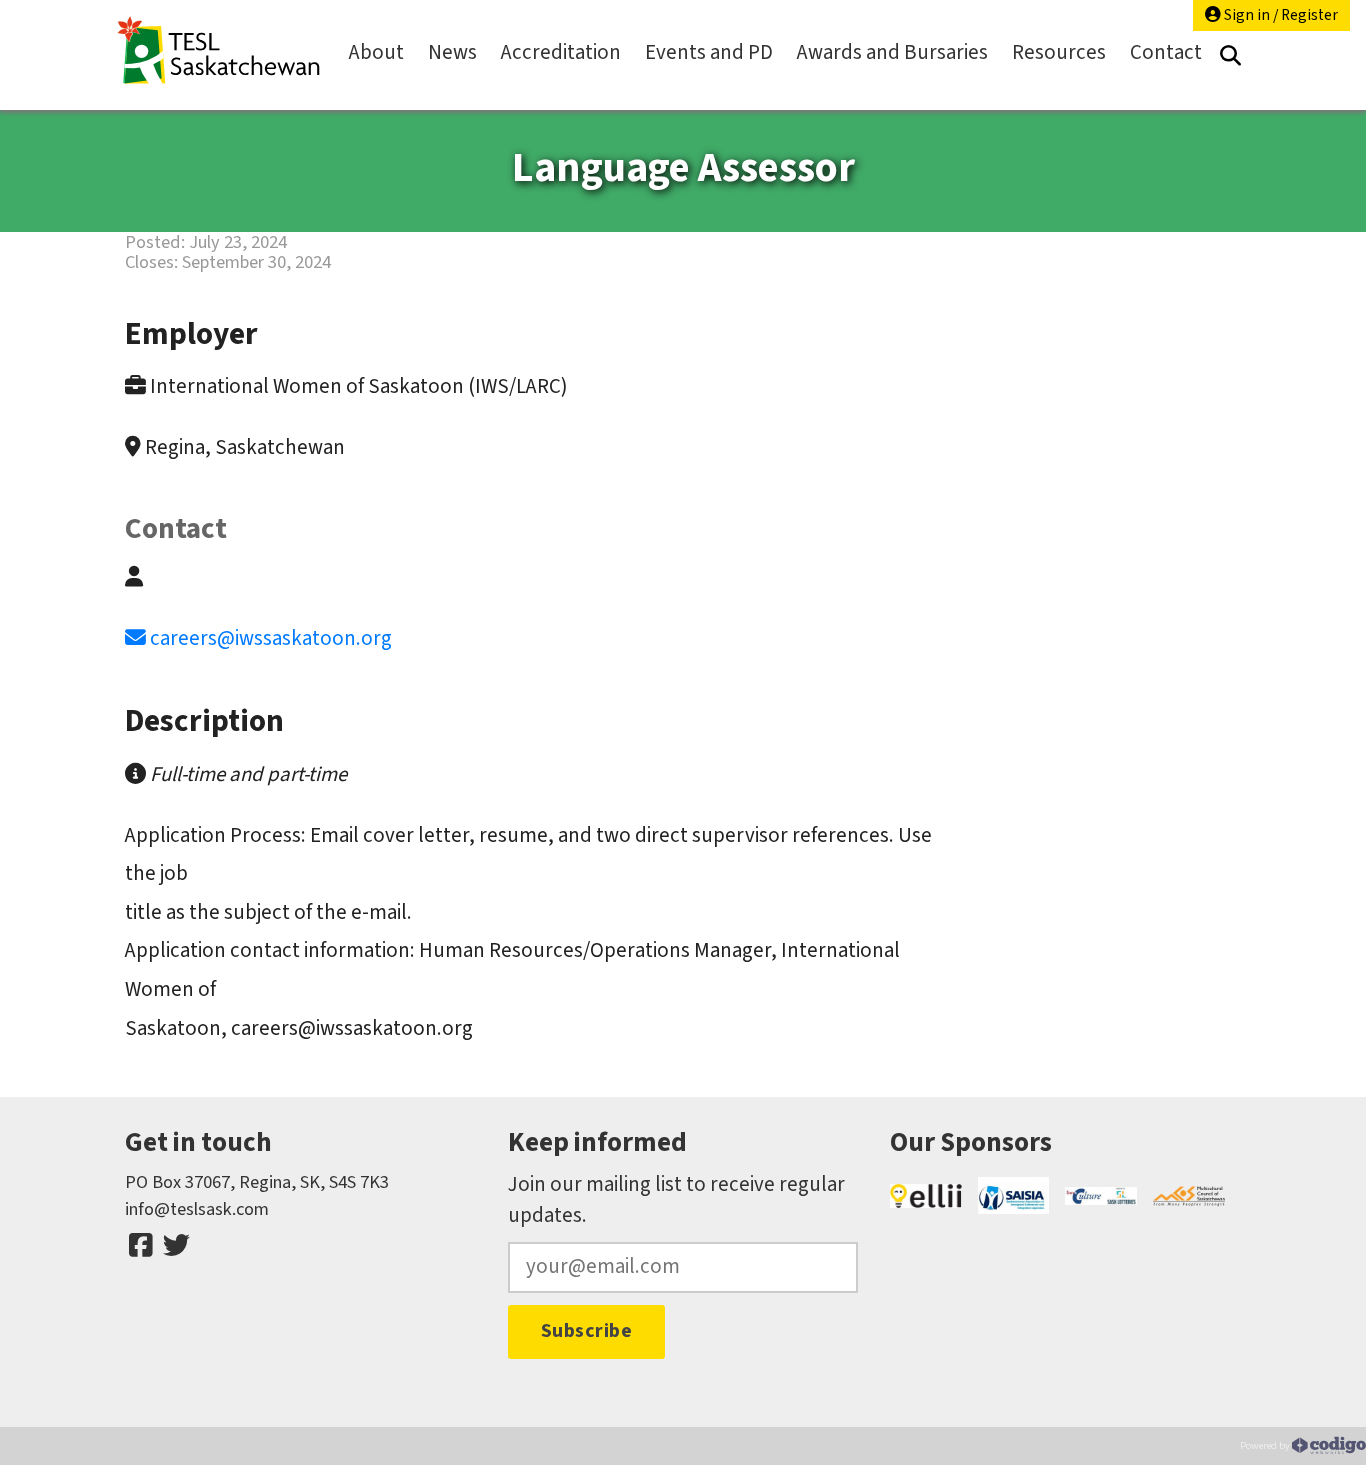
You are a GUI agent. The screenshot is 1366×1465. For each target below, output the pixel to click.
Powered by (1266, 1444)
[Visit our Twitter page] (176, 1246)
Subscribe (587, 1331)
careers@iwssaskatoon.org (271, 638)
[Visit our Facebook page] (141, 1246)
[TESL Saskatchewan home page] (219, 50)
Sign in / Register (1279, 15)
